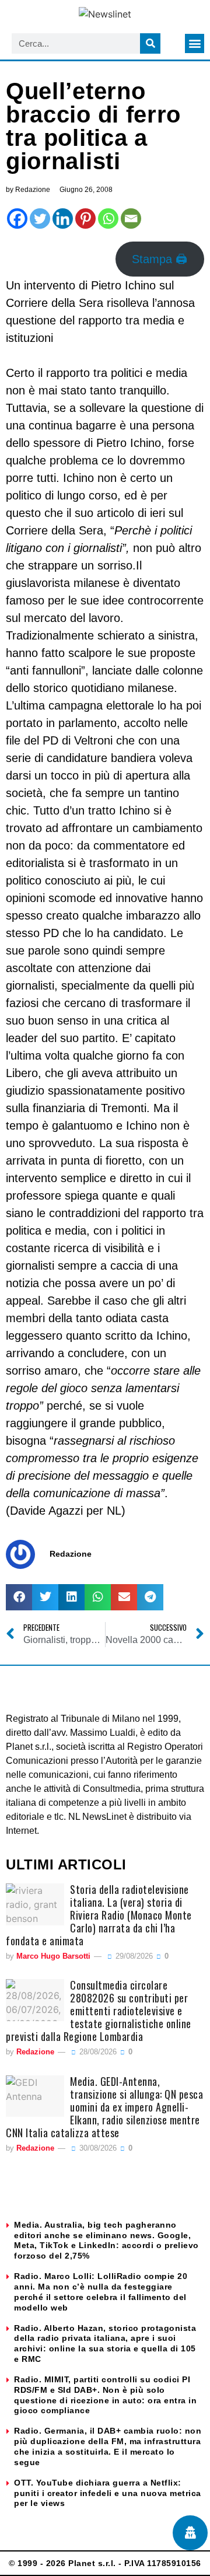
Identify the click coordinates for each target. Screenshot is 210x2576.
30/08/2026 (97, 2148)
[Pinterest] (85, 219)
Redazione (35, 2052)
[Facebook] (17, 219)
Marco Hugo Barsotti (53, 1956)
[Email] (131, 219)
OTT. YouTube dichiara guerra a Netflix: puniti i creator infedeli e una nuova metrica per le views (108, 2493)
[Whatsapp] (108, 219)
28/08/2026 (97, 2052)
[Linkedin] (63, 219)
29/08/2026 (133, 1956)
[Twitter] (40, 219)
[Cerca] (150, 43)
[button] (195, 43)
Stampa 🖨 (160, 259)
